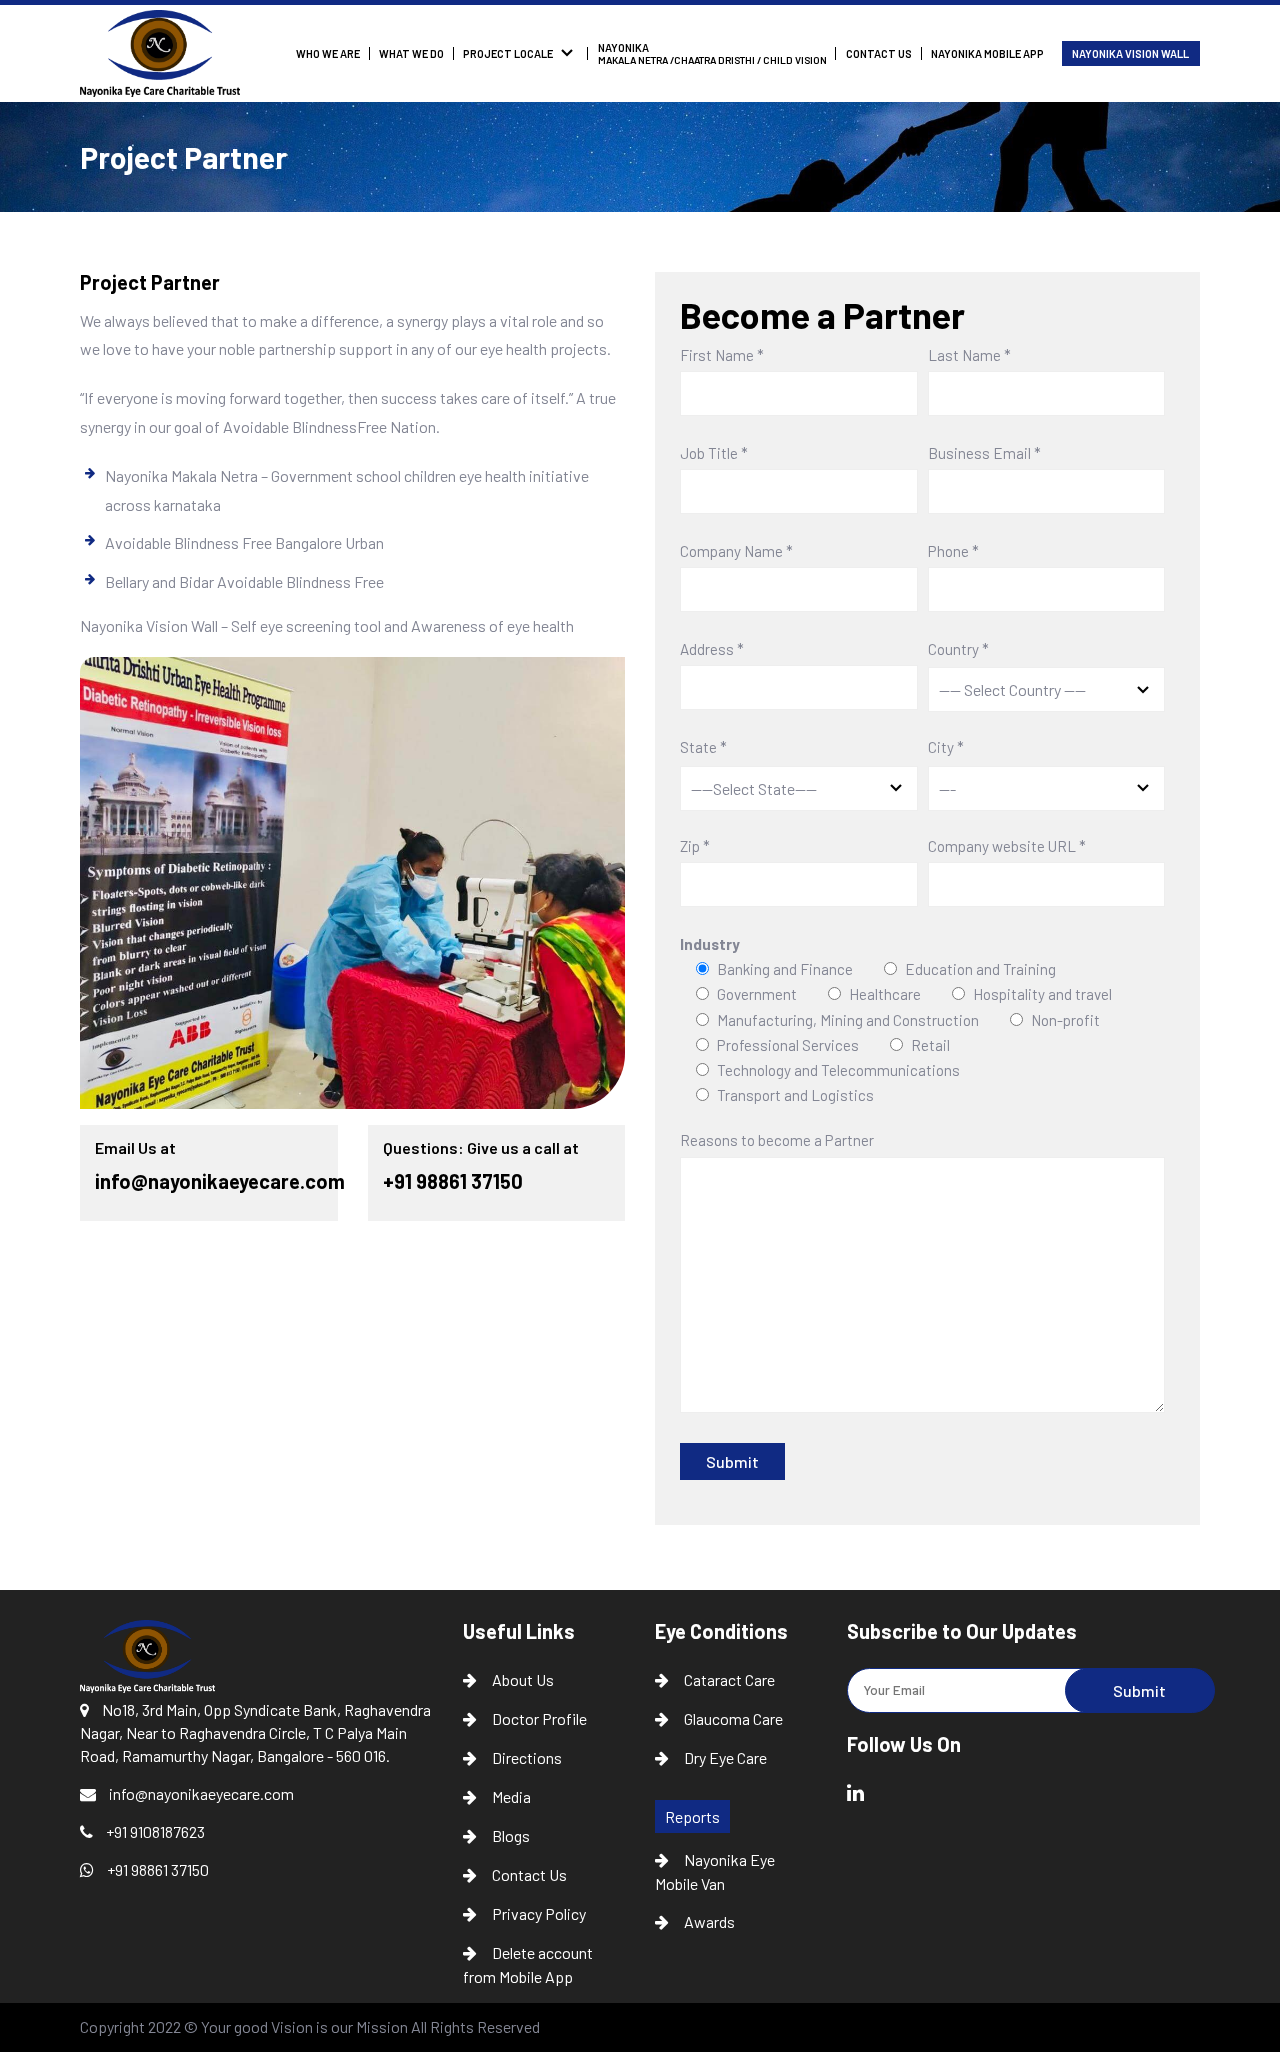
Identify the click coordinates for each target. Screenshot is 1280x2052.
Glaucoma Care (733, 1718)
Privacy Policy (539, 1913)
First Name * (722, 356)
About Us (523, 1679)
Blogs (511, 1835)
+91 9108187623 (154, 1831)
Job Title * (714, 454)
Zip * (695, 847)
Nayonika (712, 53)
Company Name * (736, 552)
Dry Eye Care (725, 1757)
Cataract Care (729, 1679)
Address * (712, 650)
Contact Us (879, 53)
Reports (692, 1816)
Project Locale (508, 53)
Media (511, 1796)
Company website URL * (1007, 847)
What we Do (411, 53)
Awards (709, 1921)
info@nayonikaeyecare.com (220, 1181)
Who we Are (328, 53)
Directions (527, 1757)
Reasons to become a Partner (777, 1141)
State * (703, 747)
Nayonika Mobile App (987, 53)
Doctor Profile (539, 1718)
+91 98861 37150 (453, 1181)
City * (946, 747)
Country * (958, 649)
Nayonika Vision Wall (1130, 53)
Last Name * (969, 356)
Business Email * (984, 454)
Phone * (953, 552)
